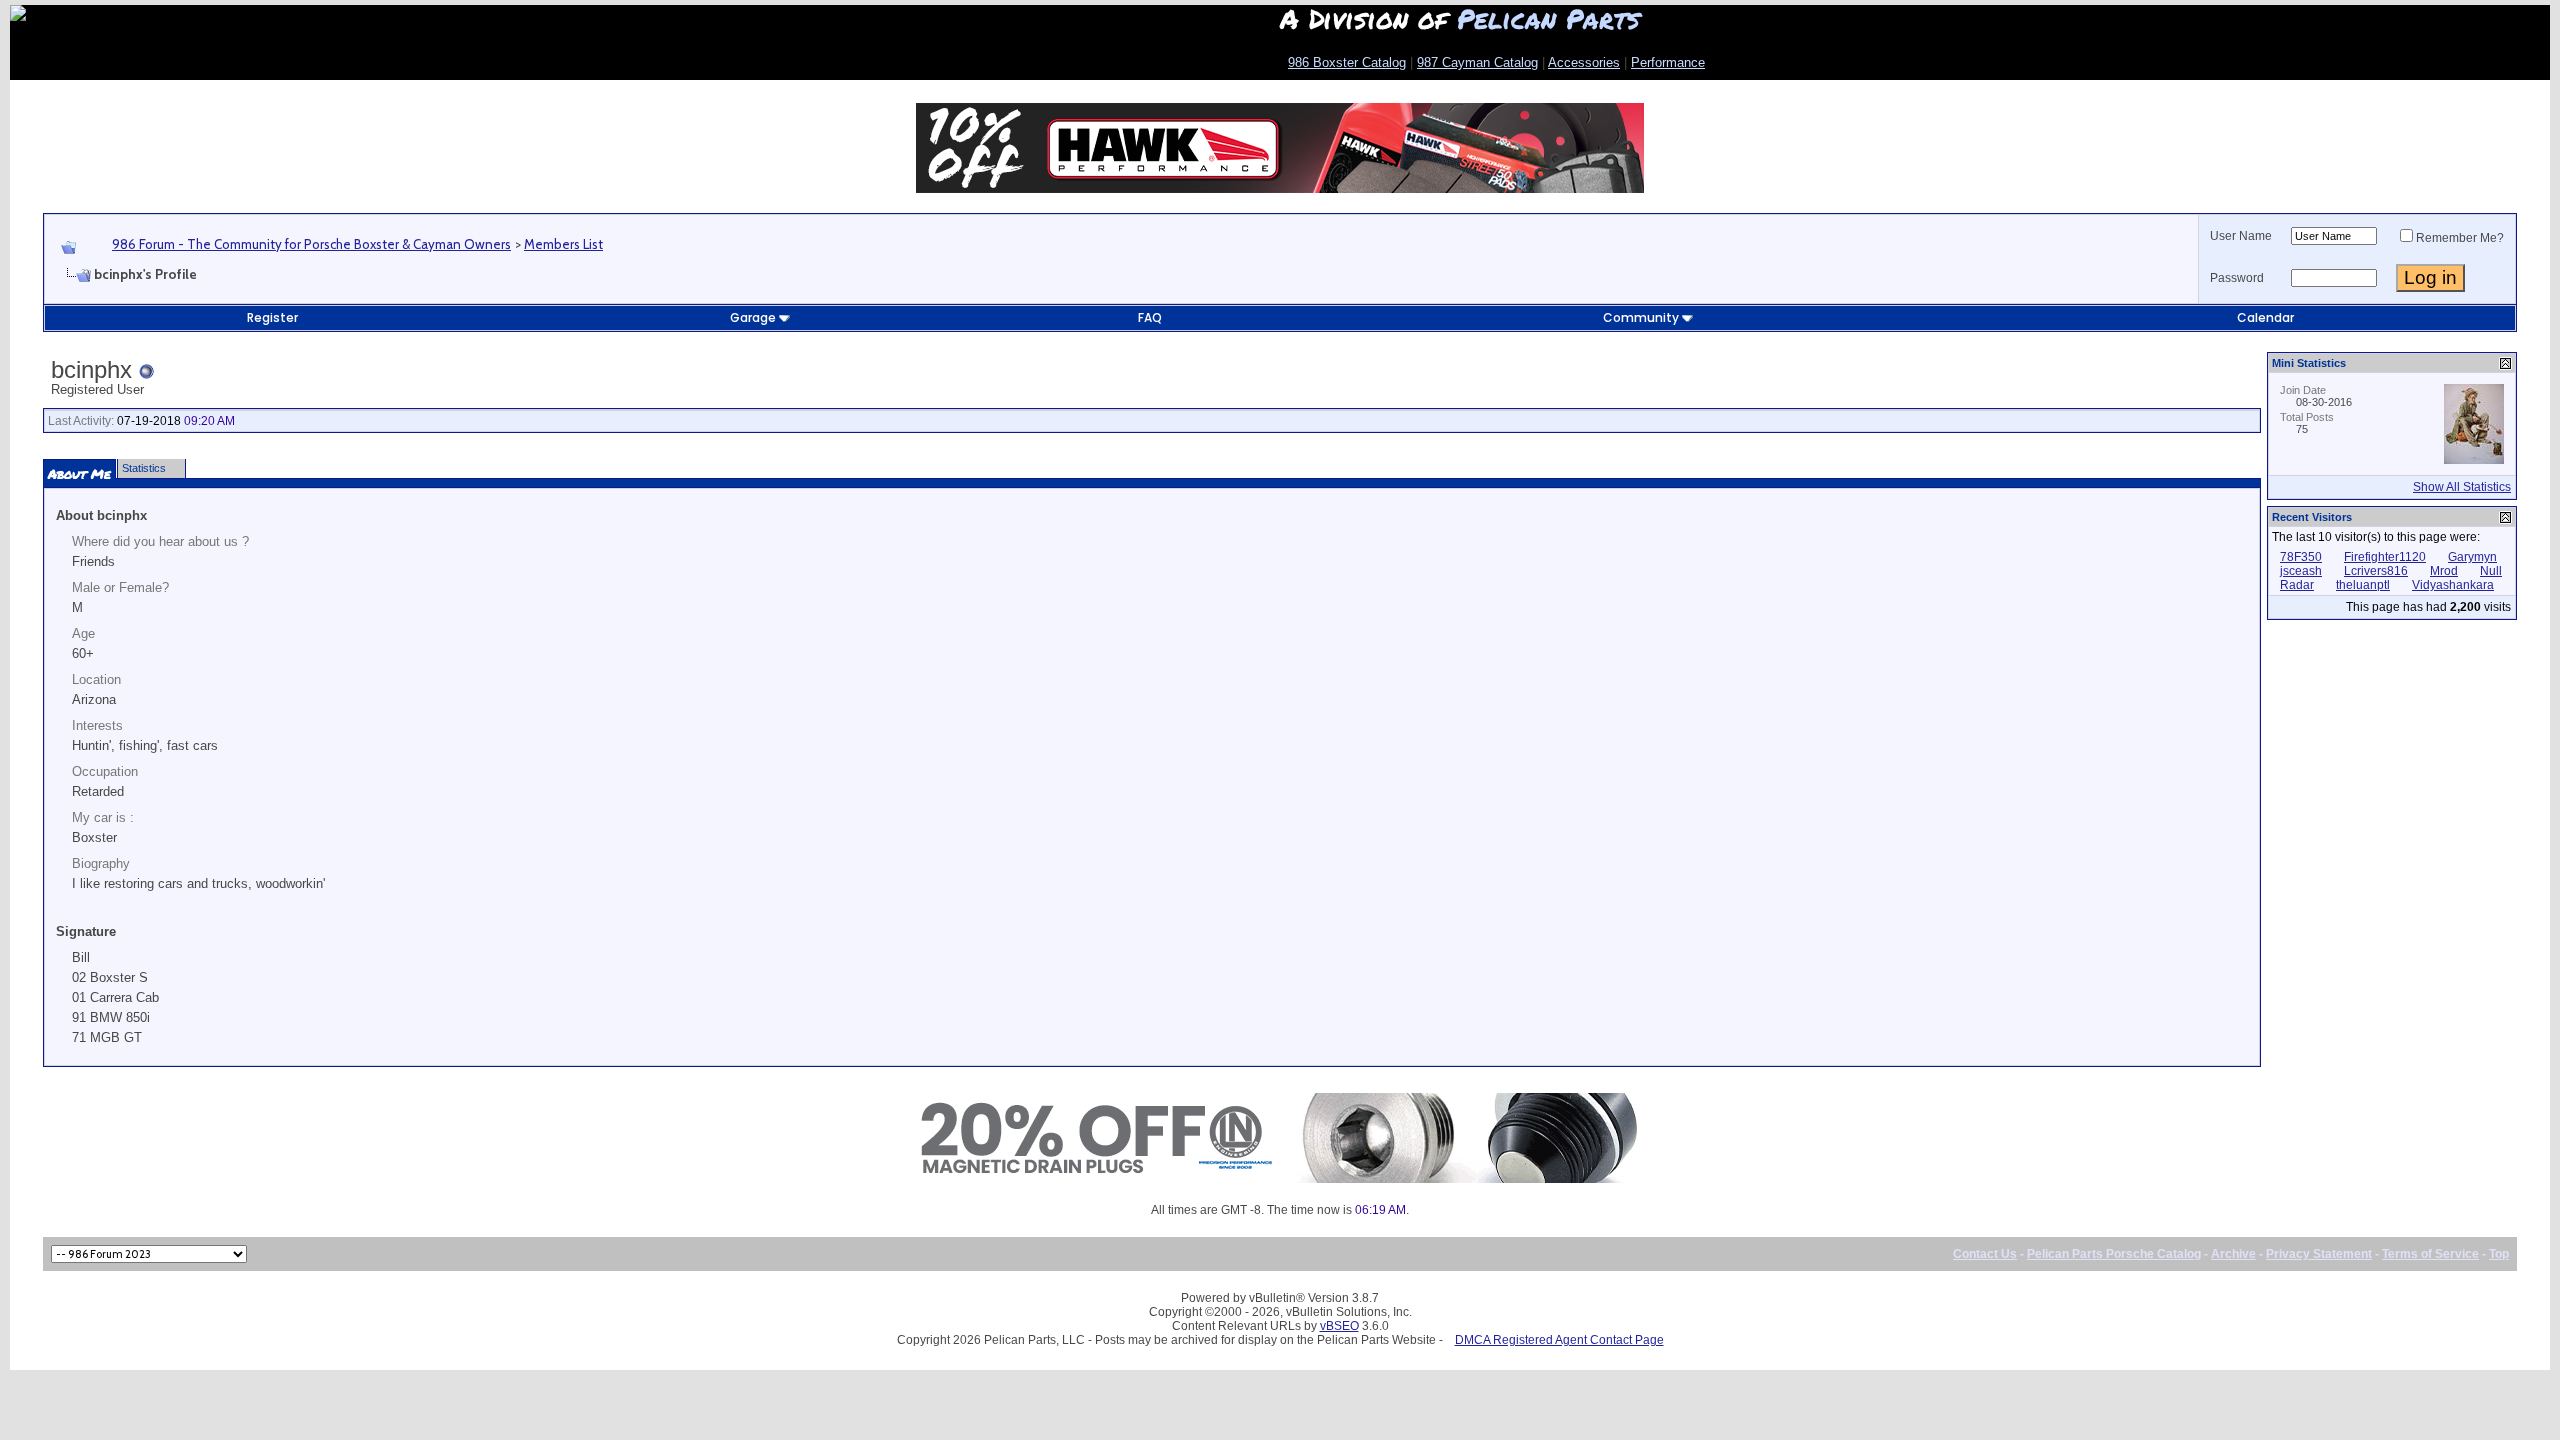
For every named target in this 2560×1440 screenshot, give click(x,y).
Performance (1668, 62)
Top (2499, 1254)
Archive (2233, 1254)
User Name (2241, 236)
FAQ (1150, 317)
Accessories (1584, 62)
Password (2237, 278)
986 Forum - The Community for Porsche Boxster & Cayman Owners (311, 244)
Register (272, 317)
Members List (563, 244)
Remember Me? (2460, 238)
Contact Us (1985, 1254)
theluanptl (2363, 585)
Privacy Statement (2319, 1254)
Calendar (2265, 317)
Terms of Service (2430, 1254)
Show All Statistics (2462, 487)
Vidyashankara (2453, 585)
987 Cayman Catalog (1477, 62)
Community (1641, 317)
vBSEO (1339, 1326)
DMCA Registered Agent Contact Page (1559, 1340)
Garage (753, 317)
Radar (2297, 585)
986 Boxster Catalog (1347, 62)
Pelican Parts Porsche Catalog (2114, 1254)
